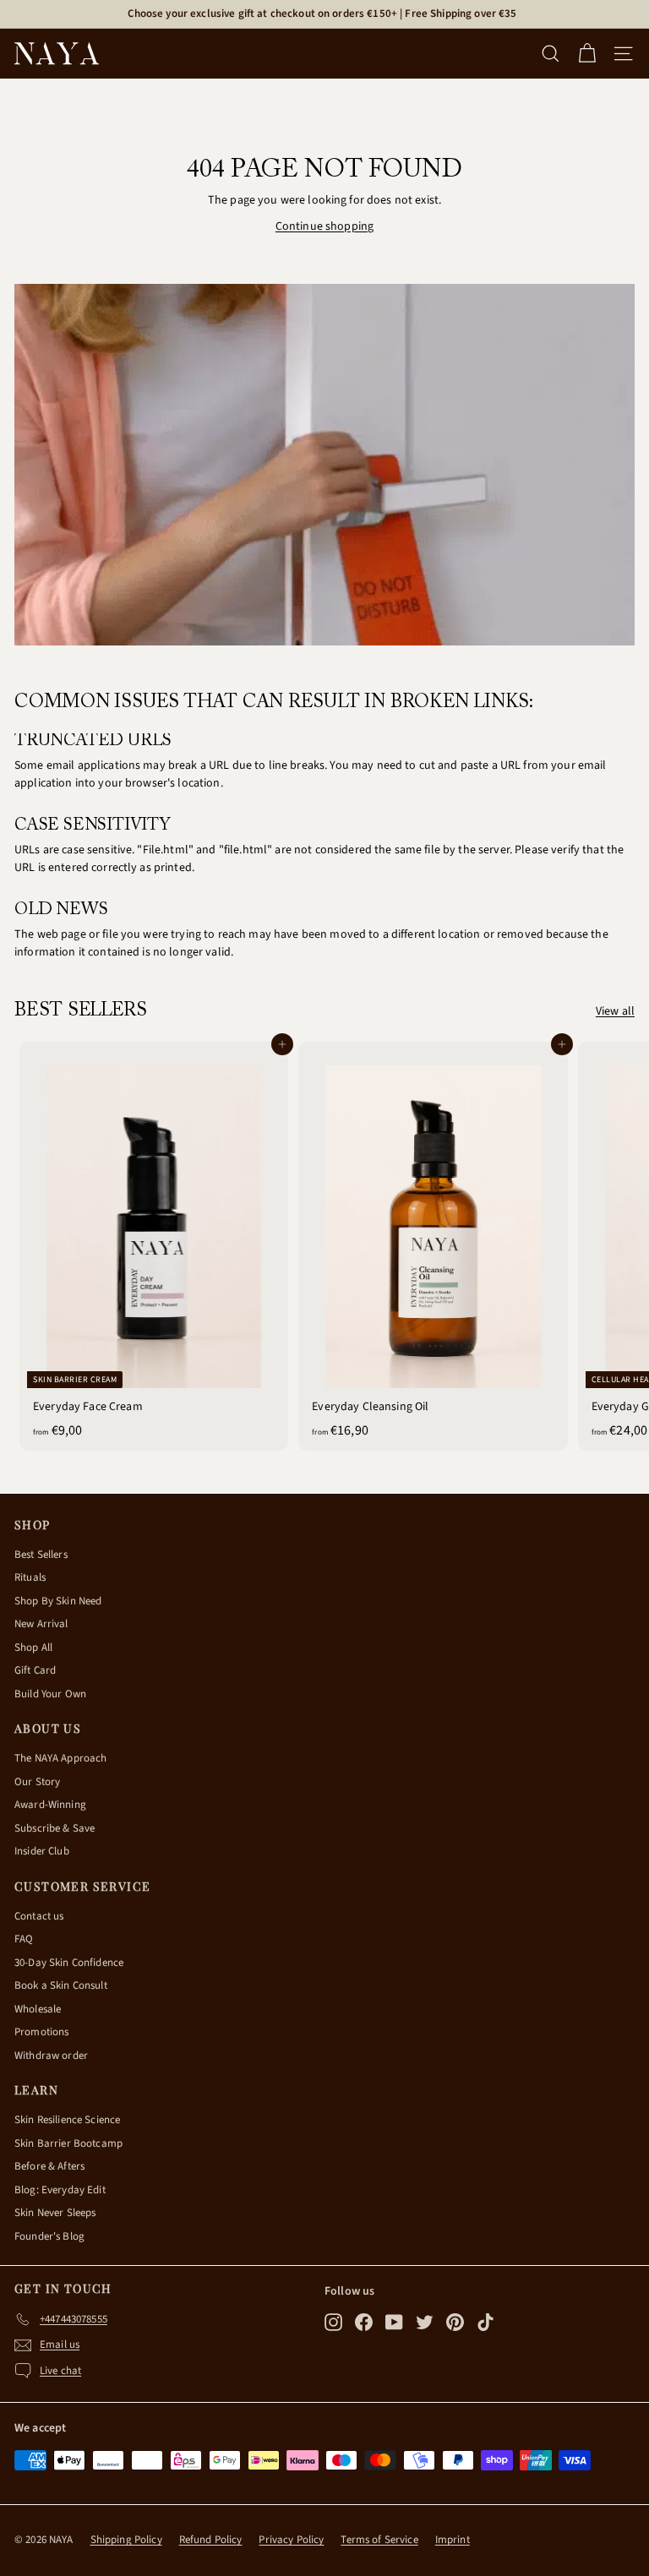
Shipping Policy (126, 2540)
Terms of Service (379, 2540)
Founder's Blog (49, 2236)
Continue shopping (324, 226)
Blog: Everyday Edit (60, 2190)
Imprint (453, 2540)
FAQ (24, 1939)
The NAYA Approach (60, 1758)
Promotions (41, 2032)
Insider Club (42, 1851)
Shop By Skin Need (58, 1601)
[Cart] (587, 54)
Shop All (33, 1647)
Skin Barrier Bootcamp (68, 2143)
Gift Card (35, 1670)
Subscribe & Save (55, 1828)
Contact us (39, 1916)
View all (615, 1011)
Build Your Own (50, 1694)
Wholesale (38, 2009)
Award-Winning (50, 1805)
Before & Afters (49, 2166)
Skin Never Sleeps (55, 2213)
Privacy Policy (291, 2540)
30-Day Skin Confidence (69, 1963)
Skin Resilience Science (67, 2120)
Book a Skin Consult (61, 1985)
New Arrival (41, 1624)
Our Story (37, 1782)
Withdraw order (51, 2056)
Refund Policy (211, 2540)
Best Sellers (41, 1555)
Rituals (30, 1577)
